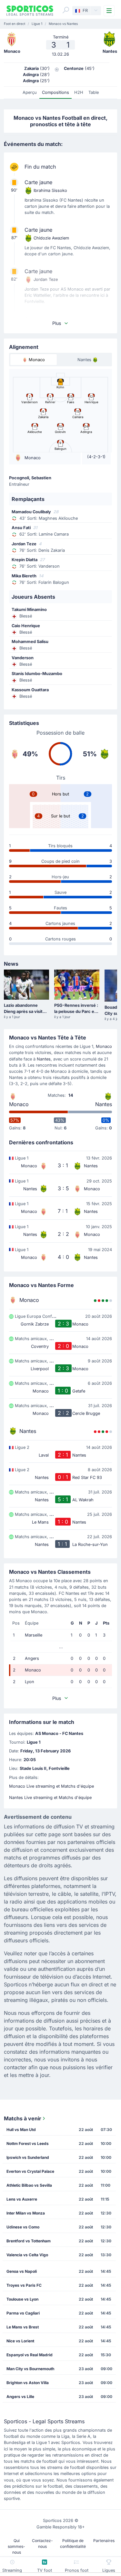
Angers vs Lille (20, 2397)
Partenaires (104, 2541)
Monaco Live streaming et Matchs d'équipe (51, 1786)
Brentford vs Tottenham (29, 2241)
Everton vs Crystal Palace (30, 2171)
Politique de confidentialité (73, 2543)
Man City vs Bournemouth (30, 2369)
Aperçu (30, 92)
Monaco (104, 1046)
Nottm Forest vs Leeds (28, 2143)
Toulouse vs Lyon (22, 2299)
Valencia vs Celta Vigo (27, 2255)
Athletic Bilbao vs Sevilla (29, 2185)
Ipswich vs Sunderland (28, 2157)
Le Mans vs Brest (23, 2327)
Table (94, 92)
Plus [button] (57, 323)
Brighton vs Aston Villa (28, 2383)
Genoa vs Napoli (22, 2271)
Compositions (55, 92)
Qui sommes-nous (16, 2546)
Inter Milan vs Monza (26, 2213)
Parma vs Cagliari (23, 2313)
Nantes (44, 1059)
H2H (79, 92)
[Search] (66, 10)
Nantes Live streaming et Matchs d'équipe (50, 1798)
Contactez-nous (42, 2543)
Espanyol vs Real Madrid (30, 2355)
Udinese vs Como (23, 2227)
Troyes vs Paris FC (24, 2285)
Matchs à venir (23, 2118)
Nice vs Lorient (20, 2341)
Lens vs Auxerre (22, 2199)
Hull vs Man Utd (21, 2130)
